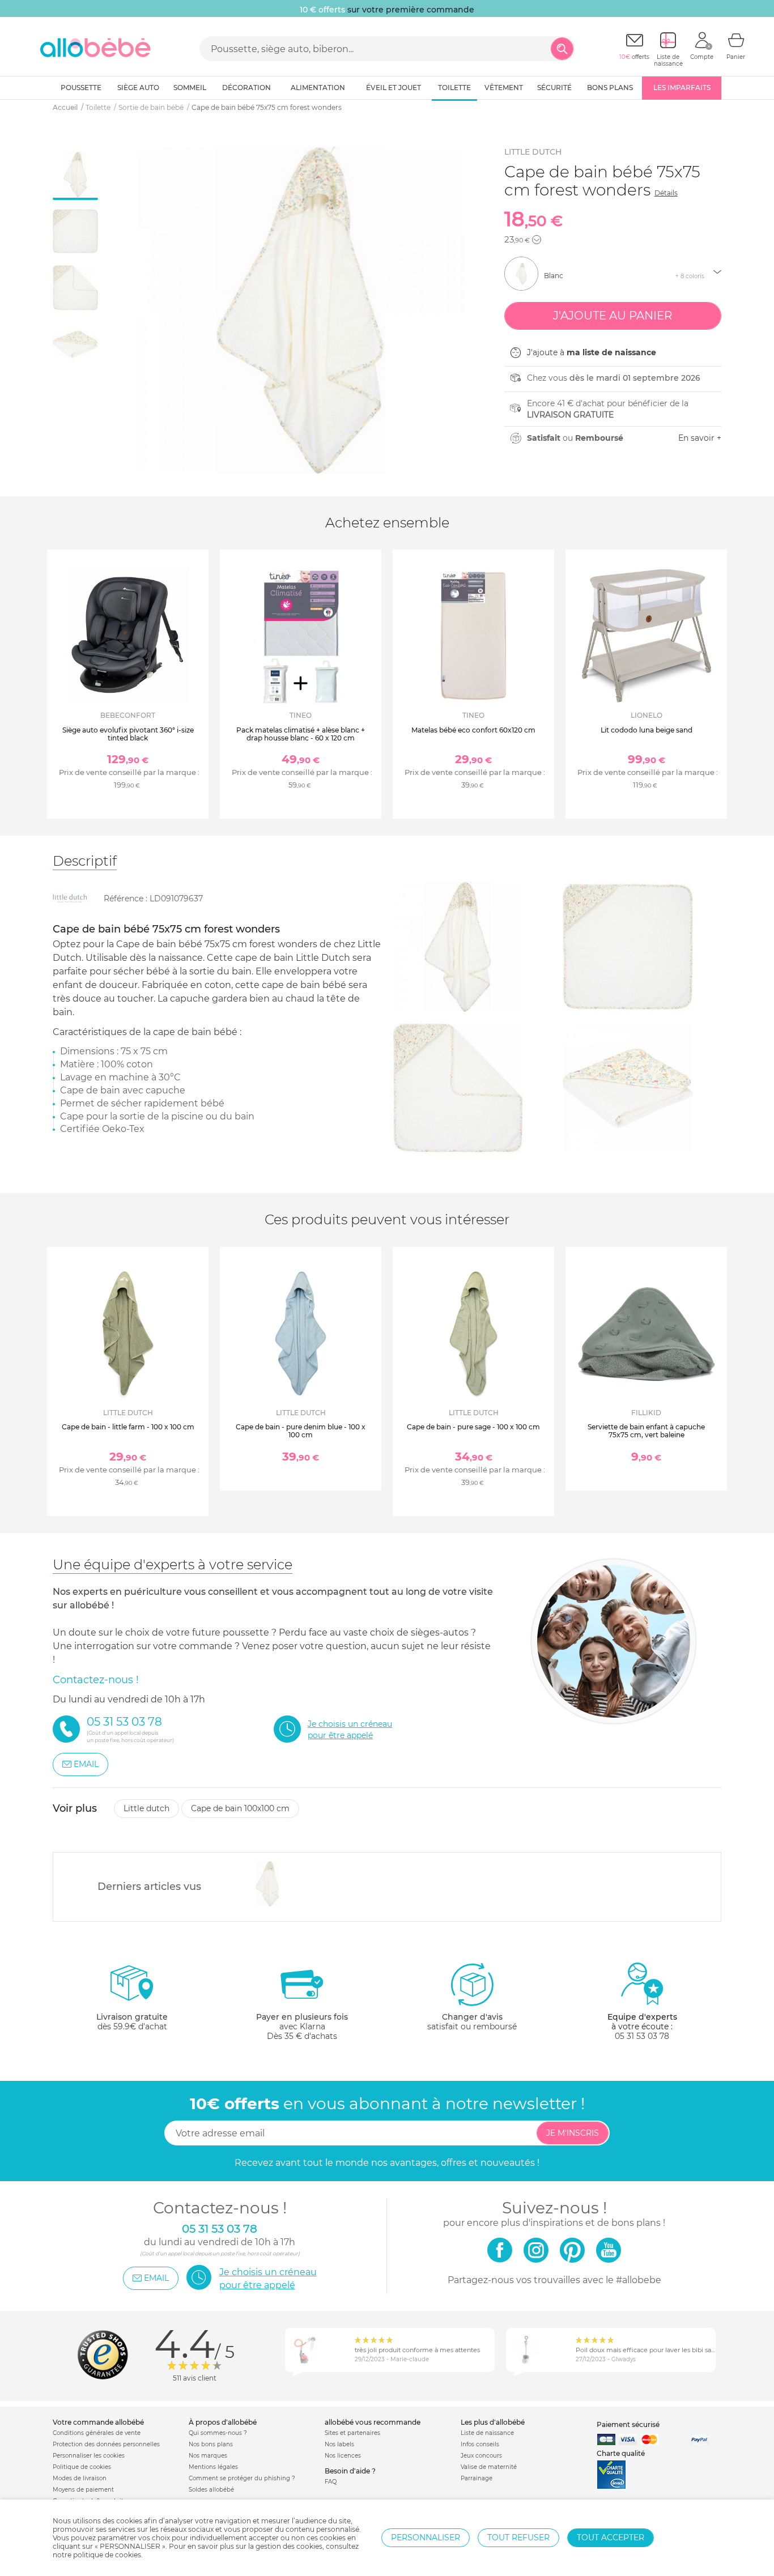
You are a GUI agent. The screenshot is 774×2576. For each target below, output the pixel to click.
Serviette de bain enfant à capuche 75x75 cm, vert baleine (646, 1431)
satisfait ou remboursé (472, 2022)
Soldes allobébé (211, 2490)
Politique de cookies (82, 2467)
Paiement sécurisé (628, 2424)
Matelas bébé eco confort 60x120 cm (473, 730)
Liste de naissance (487, 2433)
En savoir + (700, 438)
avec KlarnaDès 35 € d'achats (302, 2026)
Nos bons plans (211, 2444)
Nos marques (208, 2456)
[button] (537, 240)
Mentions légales (213, 2467)
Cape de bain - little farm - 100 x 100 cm (128, 1427)
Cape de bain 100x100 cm (240, 1808)
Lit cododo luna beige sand (647, 730)
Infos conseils (480, 2444)
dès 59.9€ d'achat (132, 2022)
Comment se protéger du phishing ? (242, 2478)
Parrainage (477, 2478)
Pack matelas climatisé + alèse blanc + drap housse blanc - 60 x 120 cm (301, 734)
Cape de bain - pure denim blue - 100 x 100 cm (301, 1431)
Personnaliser (426, 2537)
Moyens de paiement (83, 2490)
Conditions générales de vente (97, 2433)
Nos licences (343, 2456)
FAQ (331, 2482)
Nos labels (339, 2444)
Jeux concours (481, 2456)
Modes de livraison (80, 2478)
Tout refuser (518, 2537)
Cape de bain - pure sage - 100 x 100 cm (473, 1427)
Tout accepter (611, 2537)
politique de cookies (107, 2555)
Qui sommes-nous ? (218, 2433)
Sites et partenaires (352, 2433)
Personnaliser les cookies (89, 2456)
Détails (666, 193)
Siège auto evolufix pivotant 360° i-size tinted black (128, 734)
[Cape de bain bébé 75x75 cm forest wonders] (268, 1884)
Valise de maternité (489, 2467)
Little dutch (533, 152)
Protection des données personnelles (106, 2444)
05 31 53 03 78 (642, 2036)
